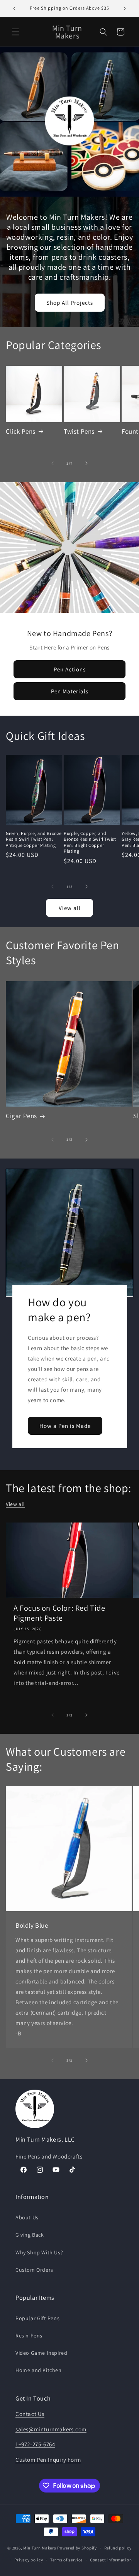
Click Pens (21, 431)
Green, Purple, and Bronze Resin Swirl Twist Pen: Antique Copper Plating (34, 839)
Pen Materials (70, 691)
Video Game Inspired (41, 2353)
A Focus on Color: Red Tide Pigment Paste (59, 1613)
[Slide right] (86, 463)
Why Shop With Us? (39, 2252)
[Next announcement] (125, 8)
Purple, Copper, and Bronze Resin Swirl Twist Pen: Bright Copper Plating (90, 842)
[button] (15, 32)
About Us (27, 2217)
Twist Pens (79, 431)
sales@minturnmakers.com (51, 2429)
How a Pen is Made (65, 1425)
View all (70, 908)
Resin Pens (29, 2336)
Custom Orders (34, 2270)
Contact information (111, 2560)
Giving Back (30, 2235)
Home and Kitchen (39, 2370)
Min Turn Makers (40, 2548)
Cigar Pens (21, 1116)
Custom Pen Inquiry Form (48, 2460)
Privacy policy (29, 2560)
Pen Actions (70, 669)
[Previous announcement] (14, 8)
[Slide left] (53, 463)
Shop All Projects (70, 303)
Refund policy (118, 2548)
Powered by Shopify (77, 2548)
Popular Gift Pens (37, 2318)
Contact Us (30, 2414)
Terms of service (66, 2560)
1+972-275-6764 (35, 2444)
